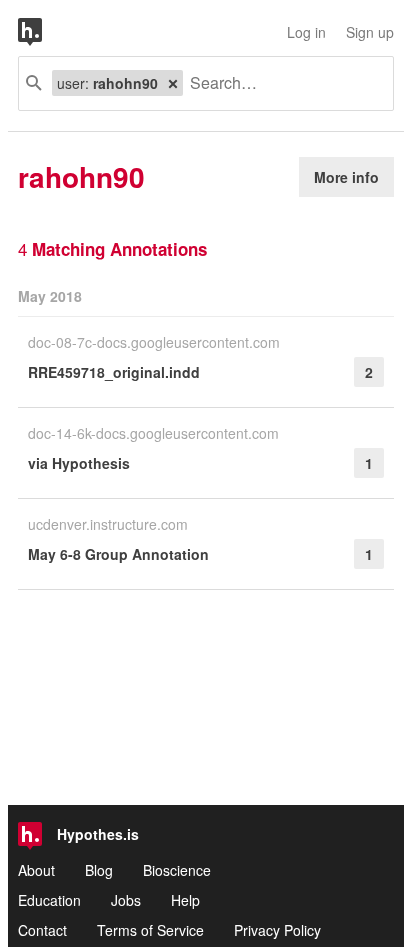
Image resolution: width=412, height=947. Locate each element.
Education (49, 900)
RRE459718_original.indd (114, 372)
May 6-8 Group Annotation (118, 554)
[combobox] (280, 83)
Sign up (370, 32)
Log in (306, 32)
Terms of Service (150, 930)
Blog (99, 870)
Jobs (126, 900)
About (36, 870)
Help (185, 900)
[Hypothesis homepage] (45, 32)
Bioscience (177, 870)
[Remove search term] (173, 83)
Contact (42, 930)
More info (346, 177)
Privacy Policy (277, 930)
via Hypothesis (79, 463)
